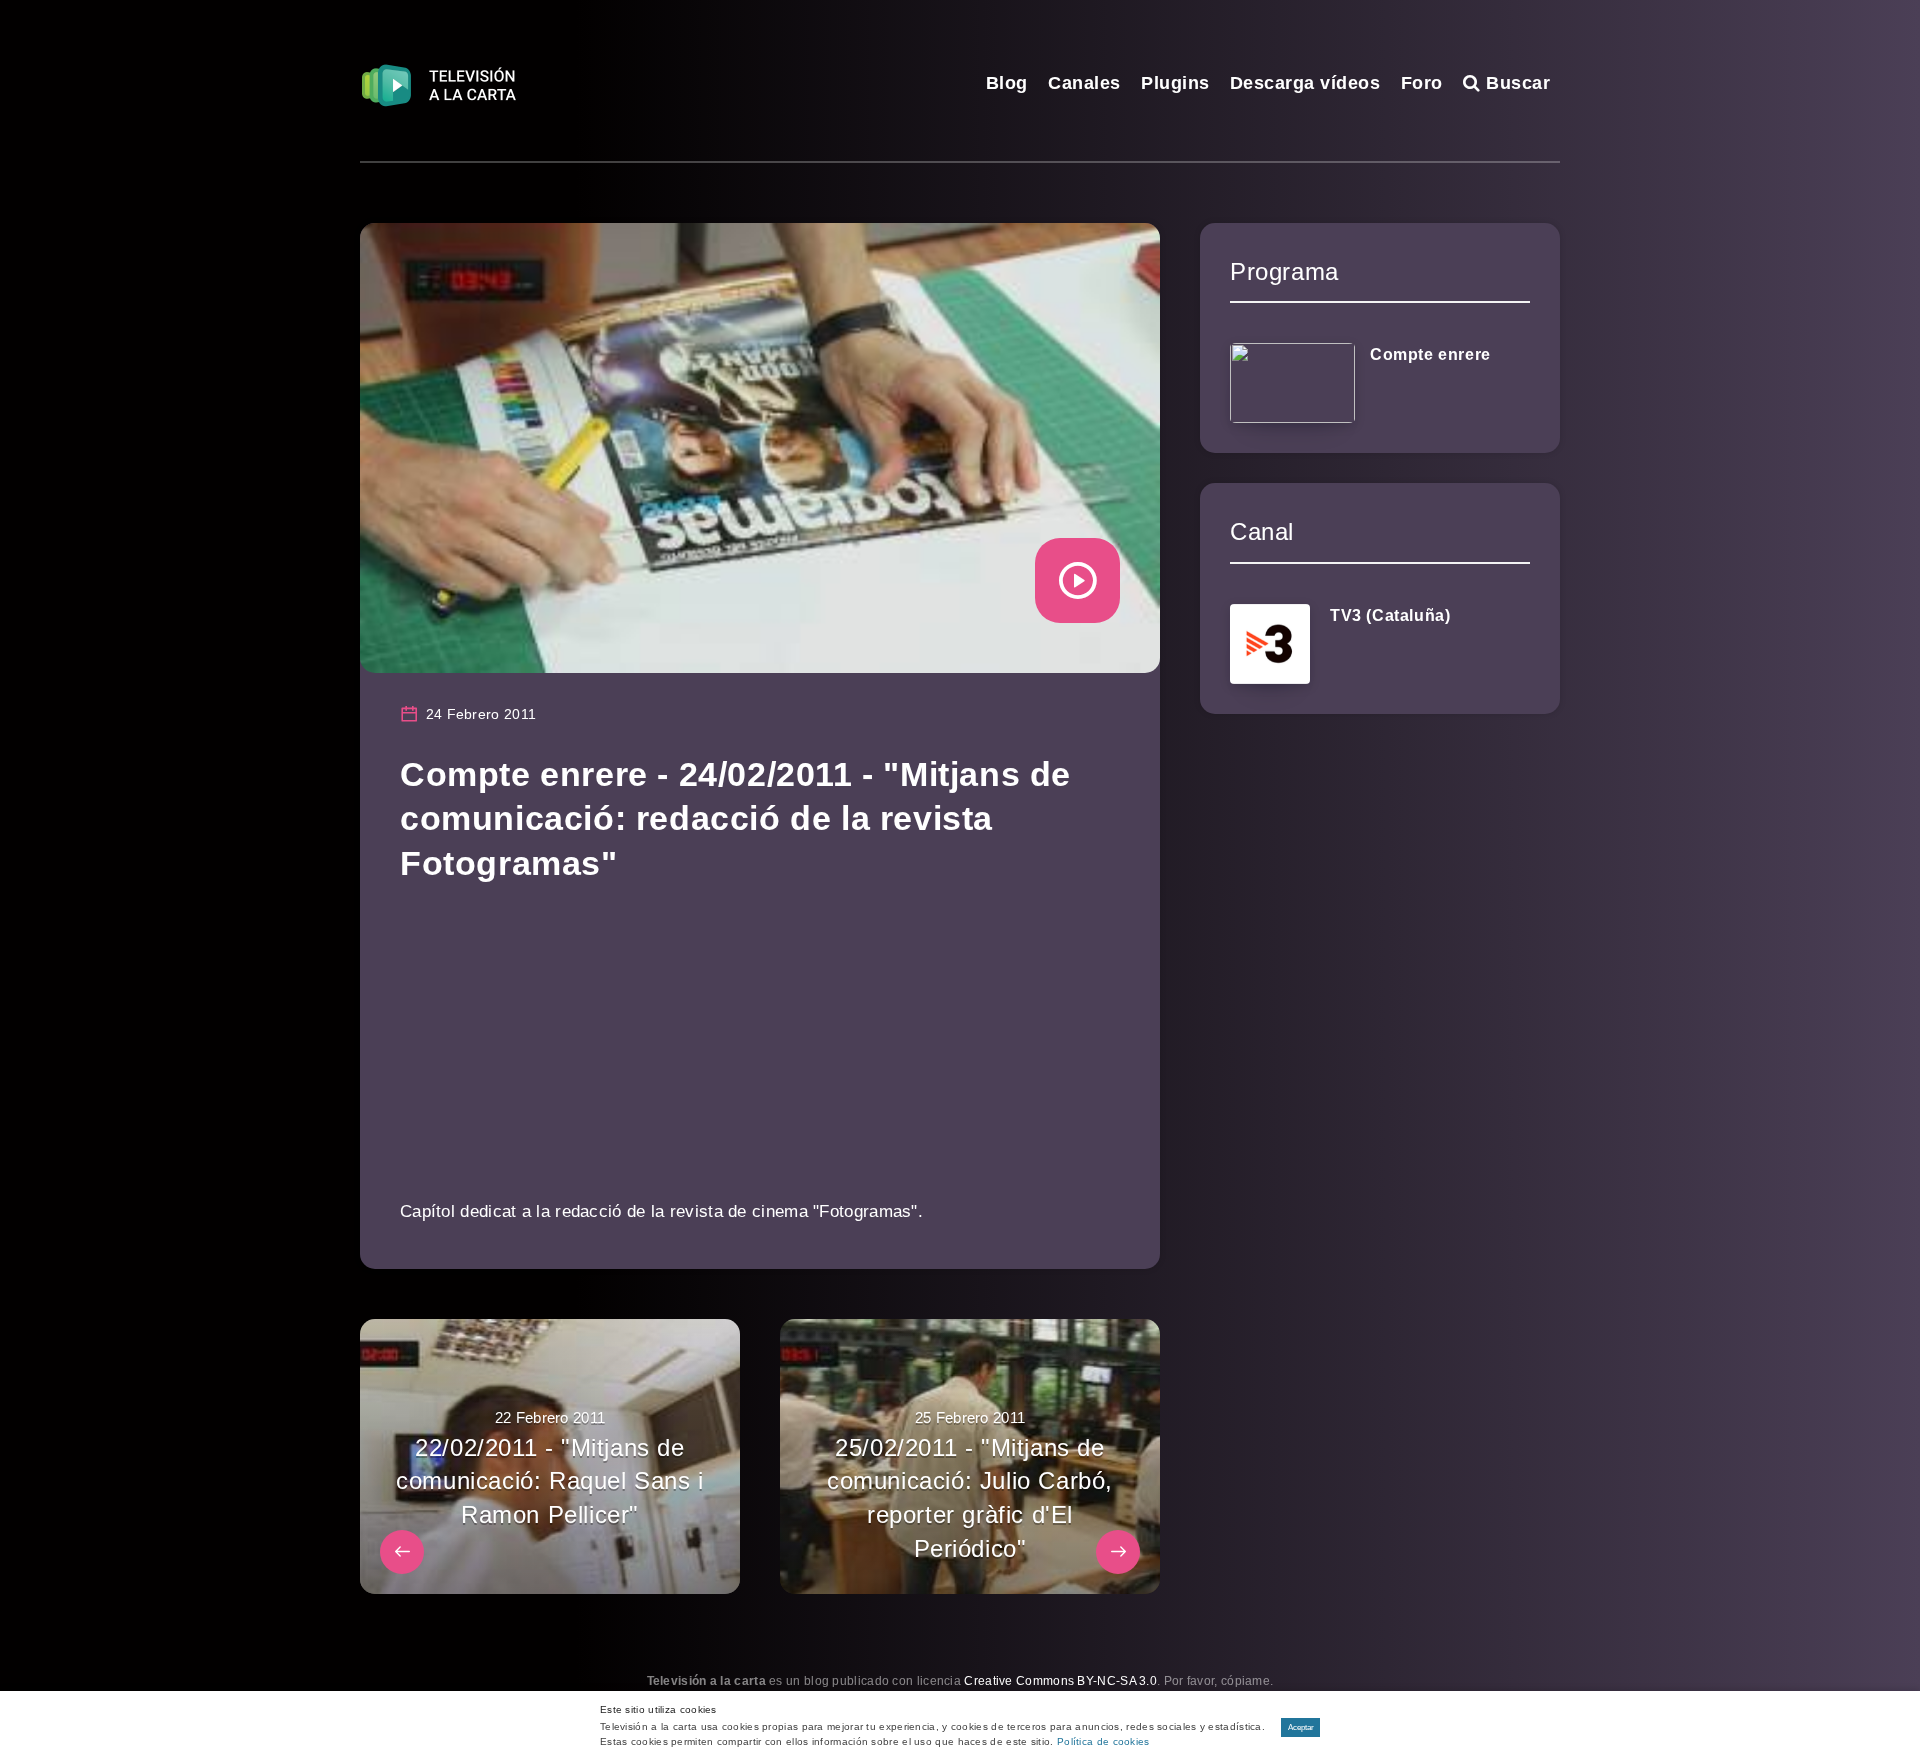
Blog (1007, 83)
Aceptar (1301, 1727)
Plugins (1175, 83)
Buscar (1515, 83)
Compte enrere (1430, 354)
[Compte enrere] (1292, 383)
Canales (1084, 83)
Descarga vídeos (1305, 83)
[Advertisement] (760, 1055)
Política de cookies (1103, 1741)
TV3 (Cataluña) (1390, 615)
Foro (1422, 83)
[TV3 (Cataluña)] (1270, 644)
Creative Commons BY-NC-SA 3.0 (1060, 1681)
